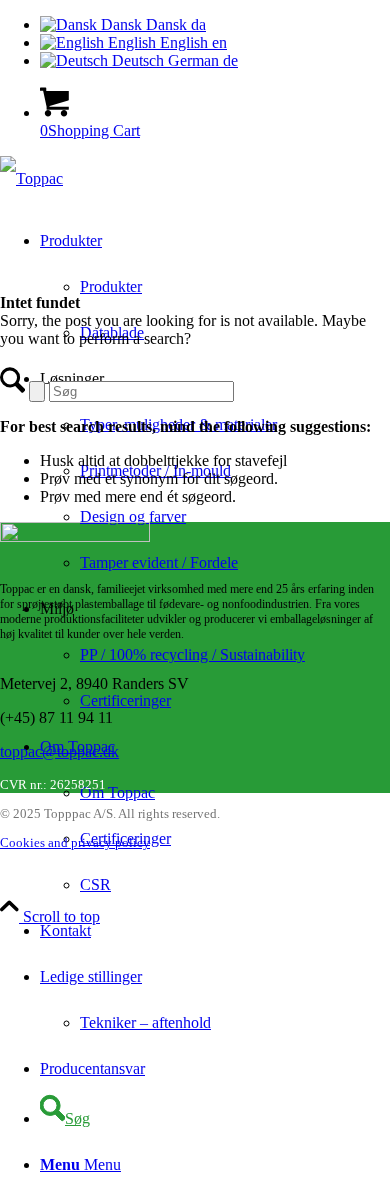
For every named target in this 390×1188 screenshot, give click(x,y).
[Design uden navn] (75, 536)
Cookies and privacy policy (75, 842)
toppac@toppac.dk (59, 751)
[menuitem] (235, 563)
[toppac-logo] (31, 178)
